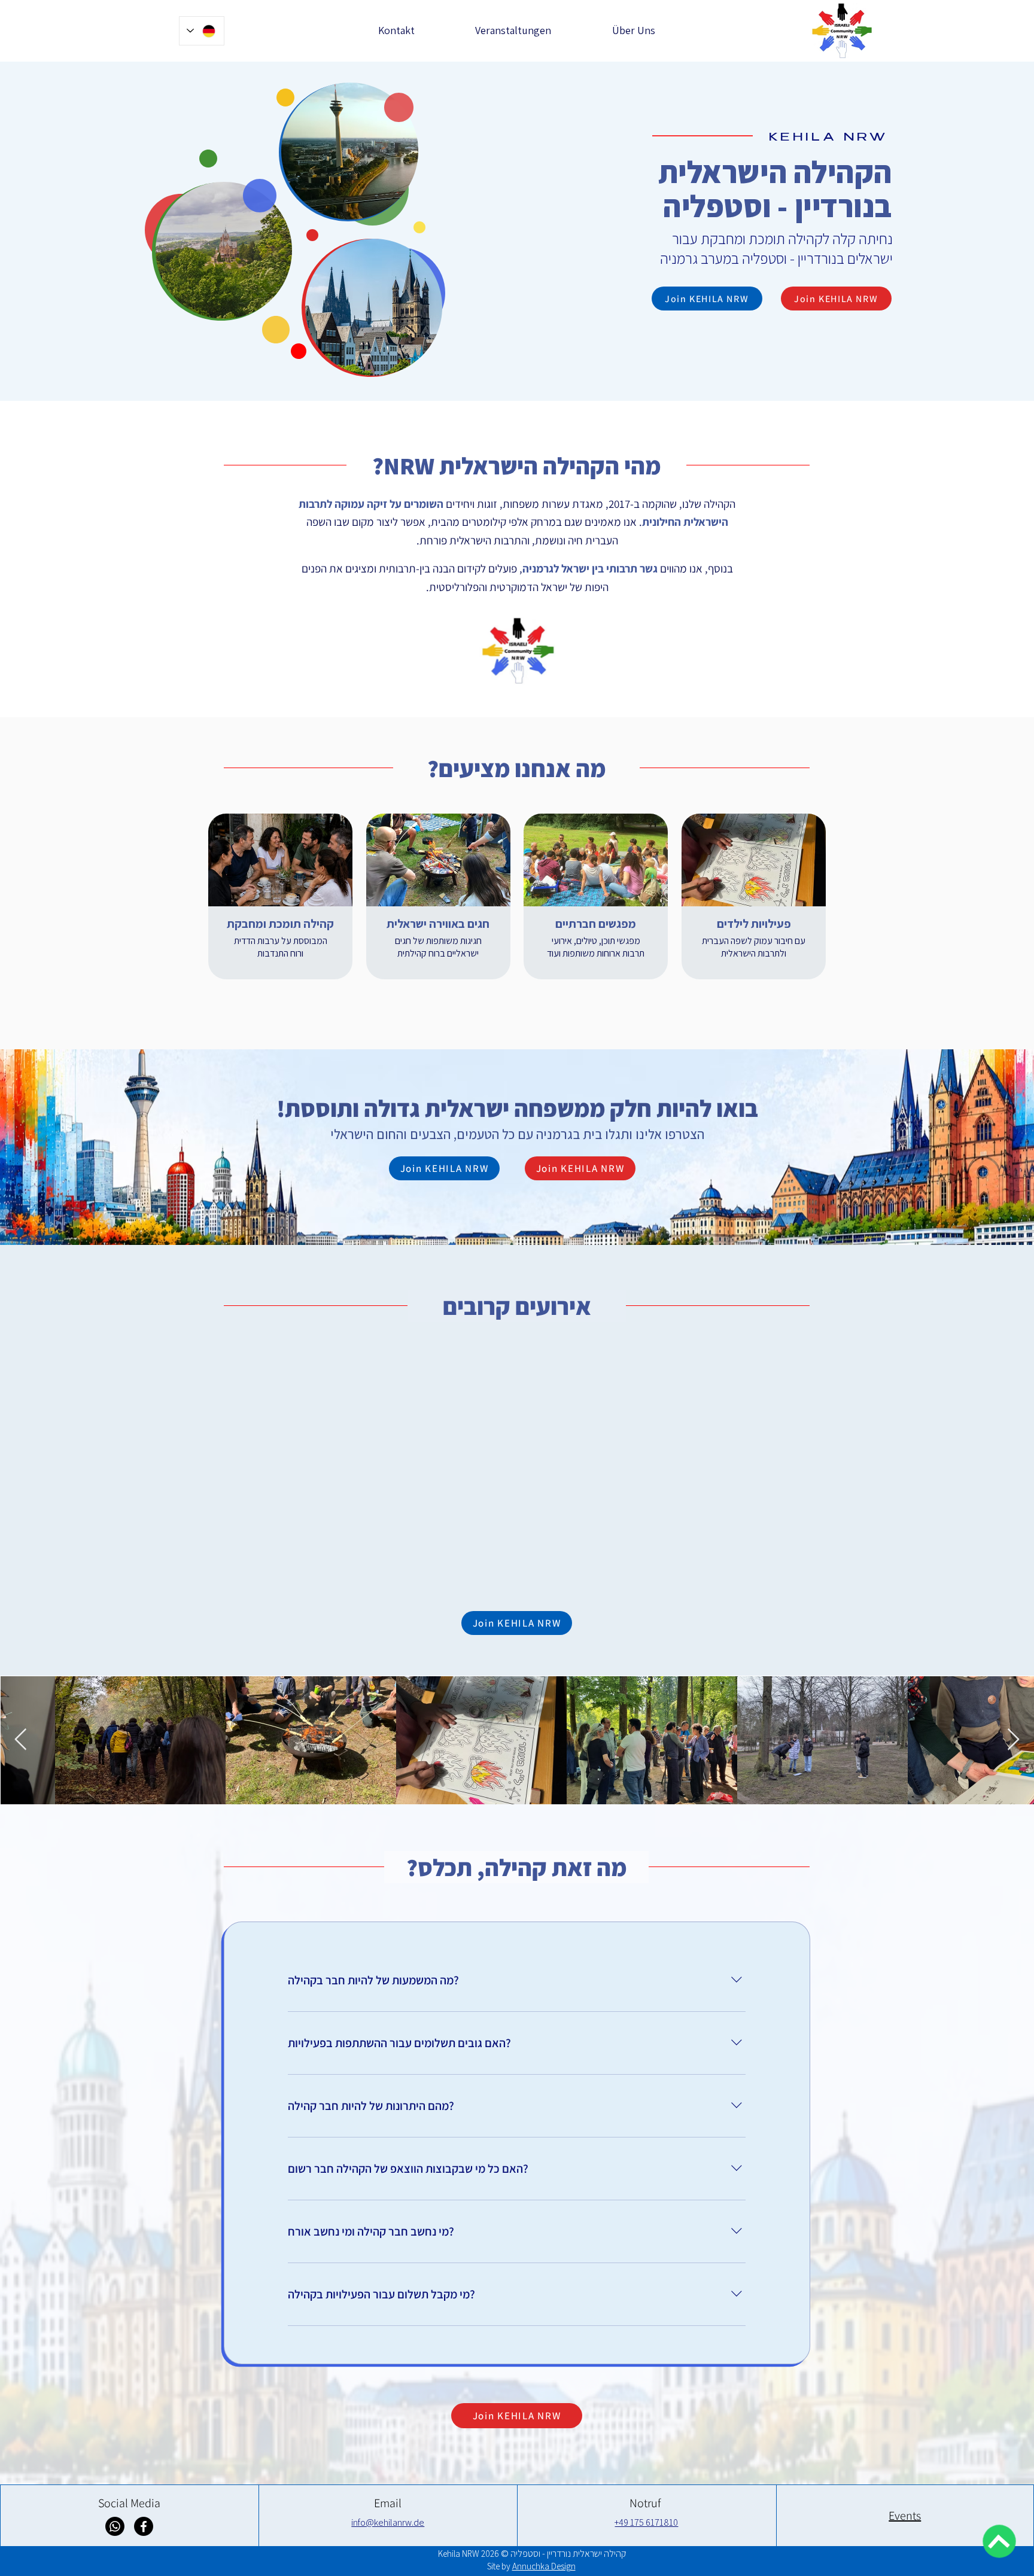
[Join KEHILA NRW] (999, 2541)
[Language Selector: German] (202, 31)
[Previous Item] (21, 1740)
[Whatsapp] (115, 2526)
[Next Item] (1013, 1740)
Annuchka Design (544, 2566)
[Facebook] (144, 2526)
